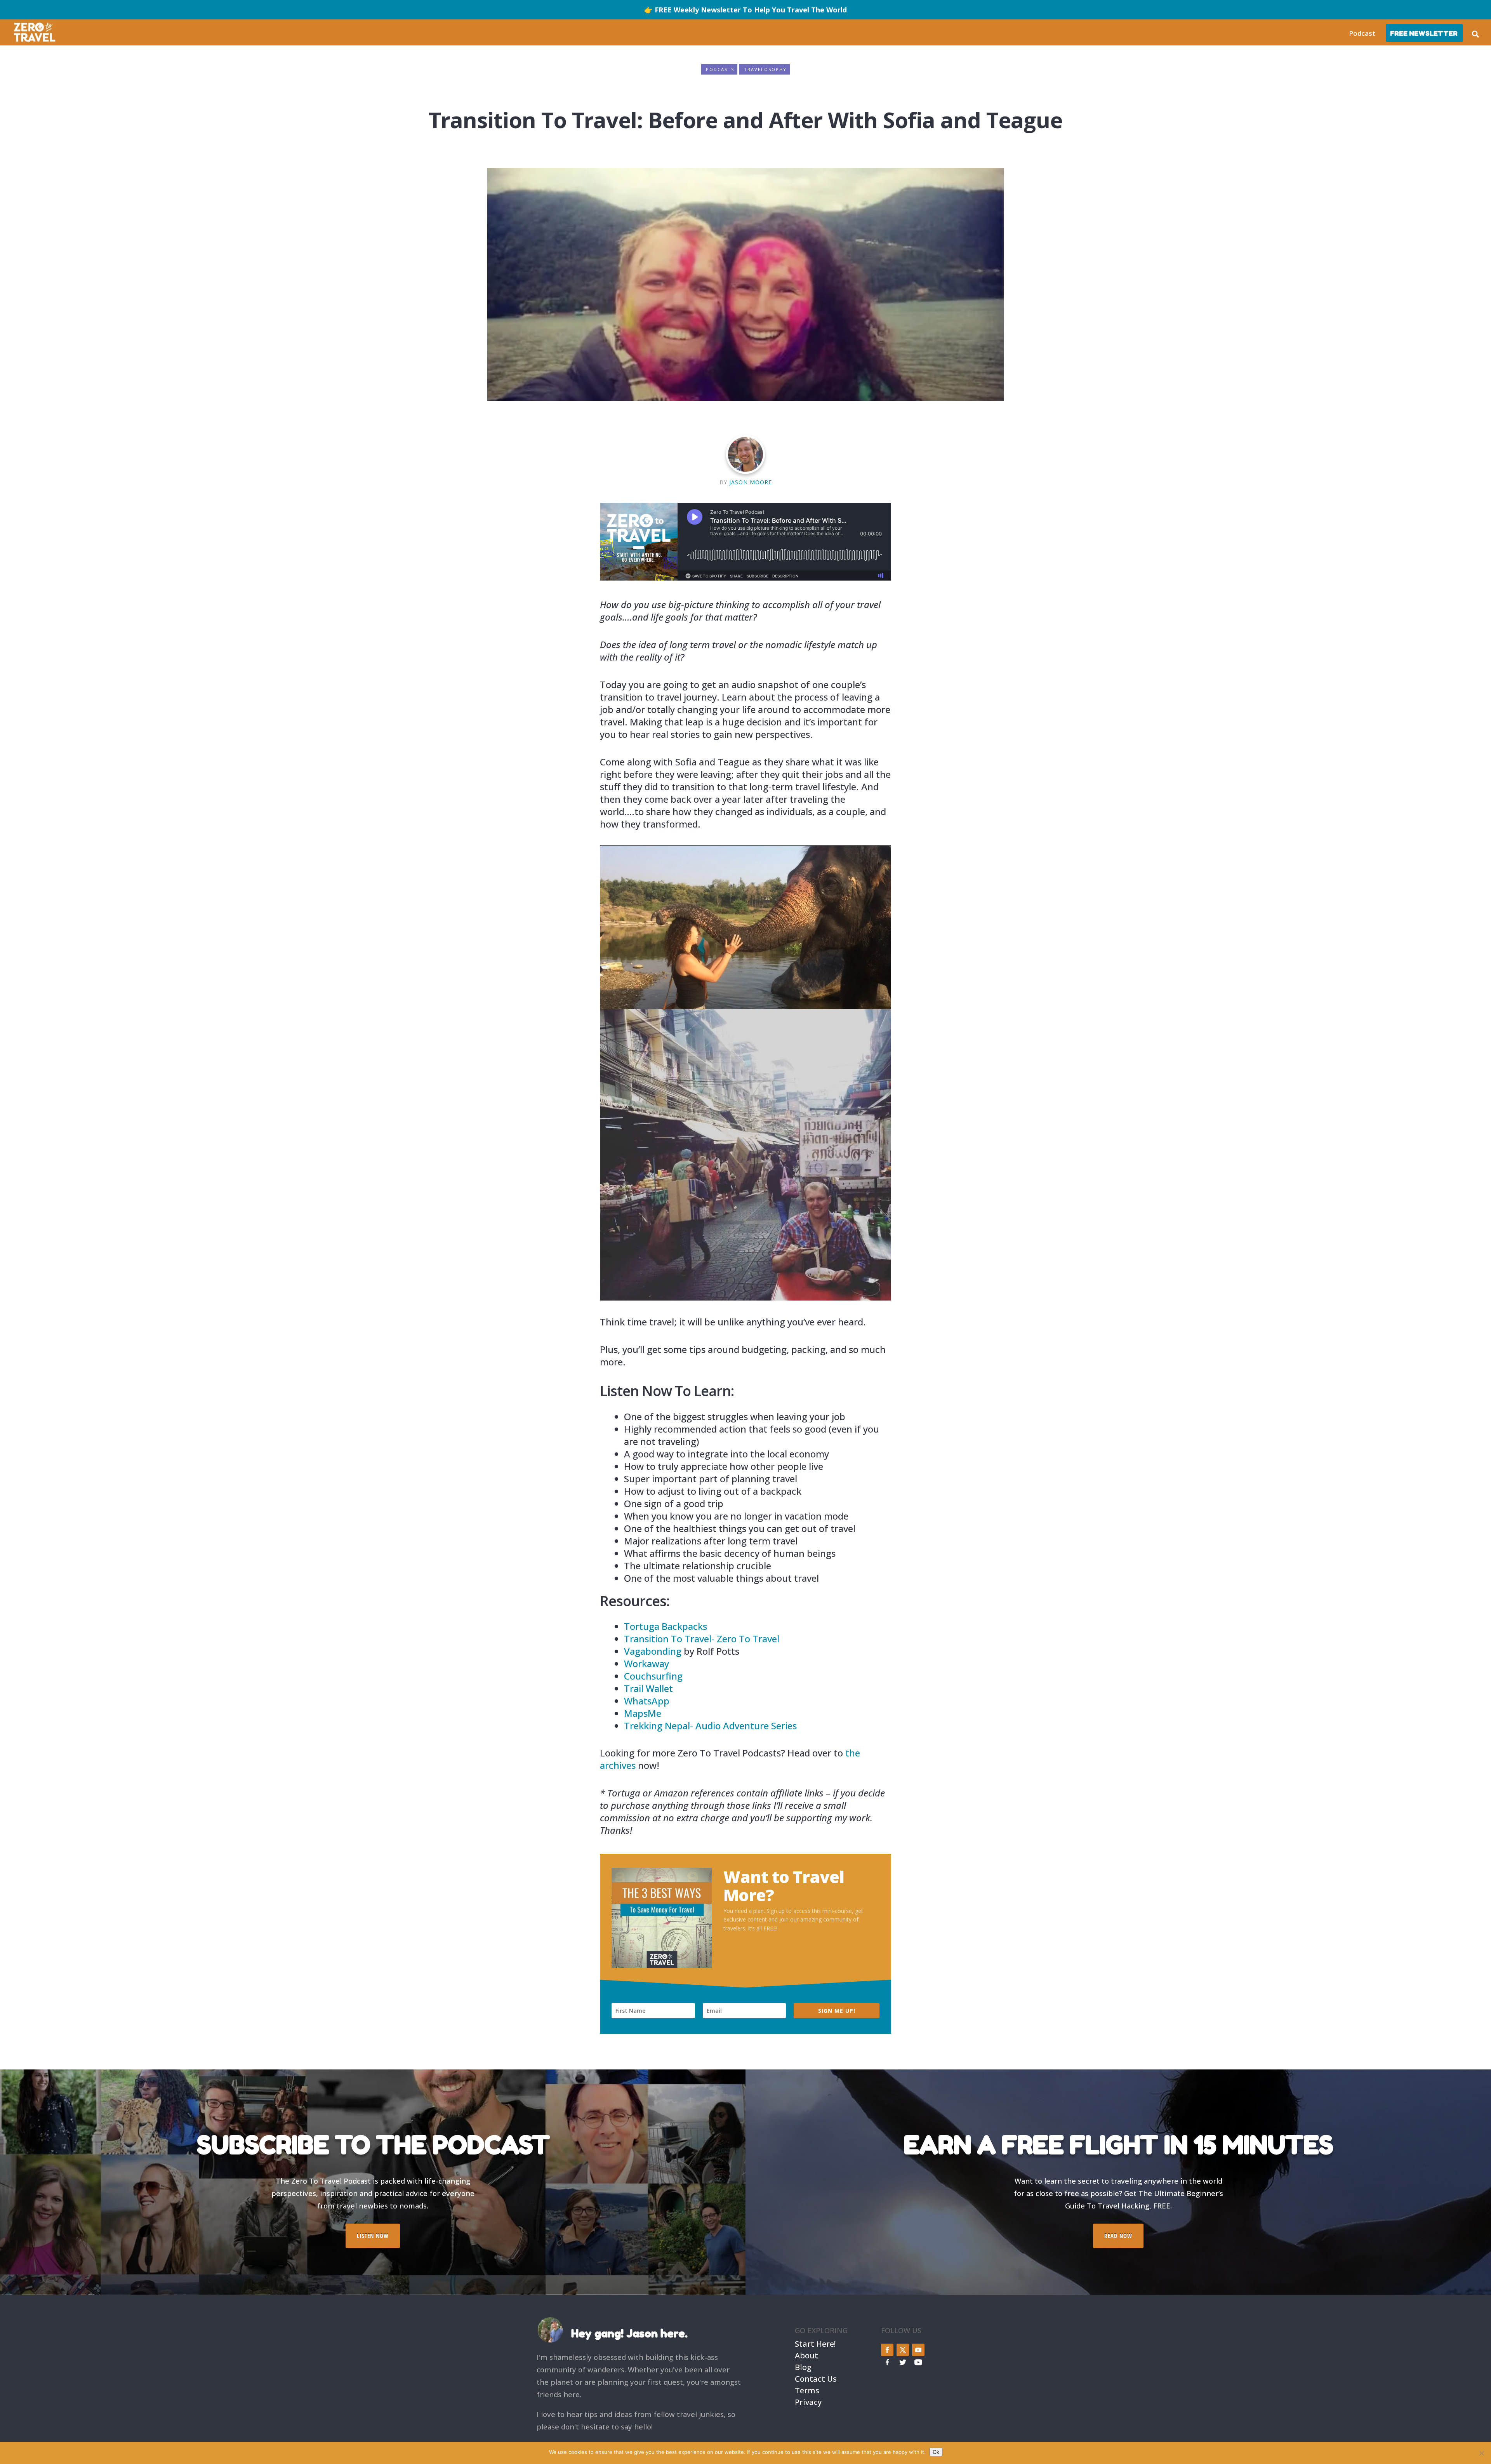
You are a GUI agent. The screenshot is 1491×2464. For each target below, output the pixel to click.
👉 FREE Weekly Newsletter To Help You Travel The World (745, 10)
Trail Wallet (648, 1688)
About (806, 2355)
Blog (803, 2366)
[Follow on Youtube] (918, 2350)
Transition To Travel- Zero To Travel (702, 1639)
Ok (936, 2452)
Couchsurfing (653, 1676)
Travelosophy (765, 69)
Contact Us (816, 2378)
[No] (1481, 2453)
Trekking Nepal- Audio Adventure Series (710, 1726)
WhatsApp (647, 1701)
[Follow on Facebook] (887, 2350)
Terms (807, 2390)
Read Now (1118, 2236)
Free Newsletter (1424, 33)
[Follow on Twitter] (903, 2350)
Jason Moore (751, 482)
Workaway (646, 1663)
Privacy (808, 2401)
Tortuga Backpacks (666, 1626)
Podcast (1362, 33)
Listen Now (373, 2236)
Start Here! (815, 2343)
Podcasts (720, 69)
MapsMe (643, 1713)
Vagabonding (653, 1651)
